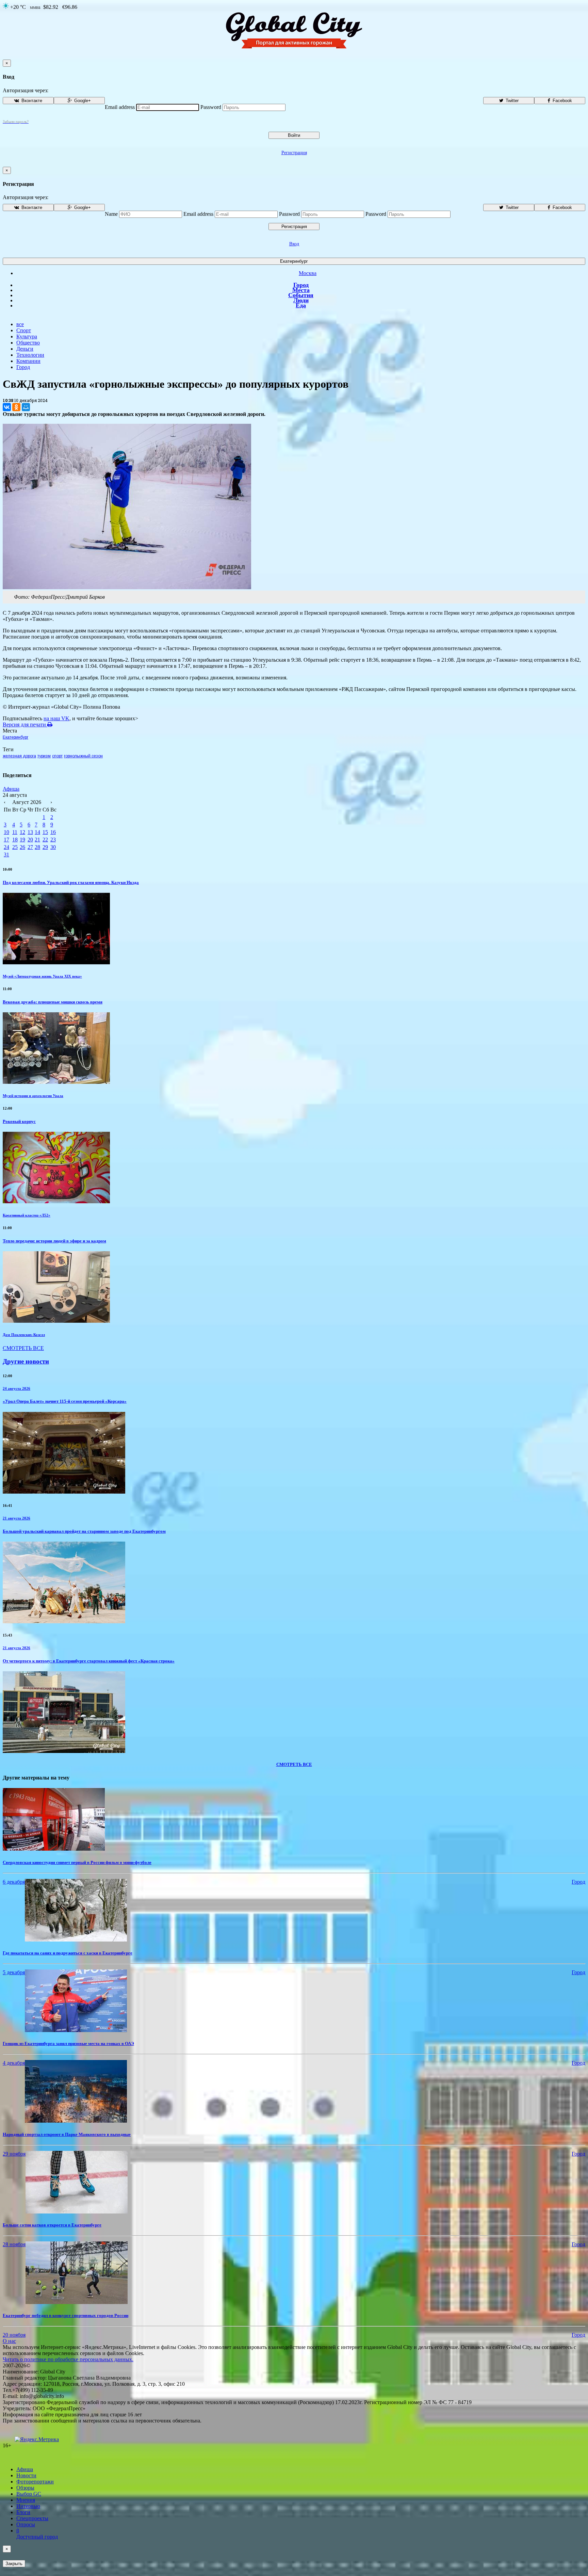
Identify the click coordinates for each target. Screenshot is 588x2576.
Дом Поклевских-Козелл (24, 1335)
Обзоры (25, 2488)
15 (45, 832)
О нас (9, 2341)
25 (15, 847)
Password (211, 107)
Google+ (82, 101)
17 (6, 840)
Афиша (11, 789)
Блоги (23, 2512)
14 (37, 832)
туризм (44, 756)
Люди (301, 300)
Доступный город (37, 2534)
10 (6, 832)
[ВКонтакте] (7, 407)
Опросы (26, 2524)
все (20, 324)
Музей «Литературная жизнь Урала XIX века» (42, 976)
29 (45, 847)
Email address (120, 107)
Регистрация (294, 153)
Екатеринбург (294, 261)
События (301, 295)
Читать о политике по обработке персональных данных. (68, 2359)
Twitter (511, 101)
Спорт (24, 330)
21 (37, 840)
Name (111, 214)
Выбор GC (29, 2494)
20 (30, 840)
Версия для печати (25, 724)
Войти (294, 135)
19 (22, 840)
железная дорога (19, 756)
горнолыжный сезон (83, 756)
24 (6, 847)
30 (53, 847)
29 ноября (14, 2154)
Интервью (28, 2506)
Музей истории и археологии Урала (33, 1096)
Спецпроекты (32, 2518)
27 (30, 847)
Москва (308, 273)
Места (301, 290)
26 (22, 847)
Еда (301, 305)
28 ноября (14, 2244)
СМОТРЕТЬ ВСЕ (23, 1348)
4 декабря (14, 2063)
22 (45, 840)
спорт (57, 756)
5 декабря (14, 1972)
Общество (28, 343)
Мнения (26, 2500)
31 (6, 855)
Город (301, 285)
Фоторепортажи (35, 2482)
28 (37, 847)
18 (15, 840)
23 (53, 840)
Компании (28, 361)
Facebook (562, 101)
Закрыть (14, 2564)
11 (15, 832)
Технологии (30, 355)
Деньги (25, 349)
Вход (294, 244)
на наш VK (56, 718)
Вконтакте (31, 101)
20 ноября (14, 2335)
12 (22, 832)
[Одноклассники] (16, 407)
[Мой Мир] (26, 407)
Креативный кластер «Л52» (27, 1215)
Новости (26, 2475)
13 (30, 832)
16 (53, 832)
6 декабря (14, 1882)
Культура (27, 336)
